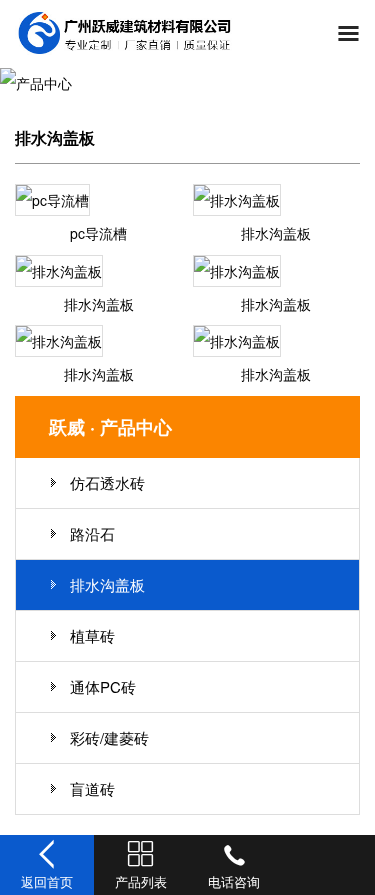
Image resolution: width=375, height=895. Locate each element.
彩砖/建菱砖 (109, 737)
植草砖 (92, 635)
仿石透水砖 (107, 482)
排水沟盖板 (276, 233)
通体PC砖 (103, 686)
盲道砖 (92, 788)
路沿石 (92, 533)
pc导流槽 (98, 233)
